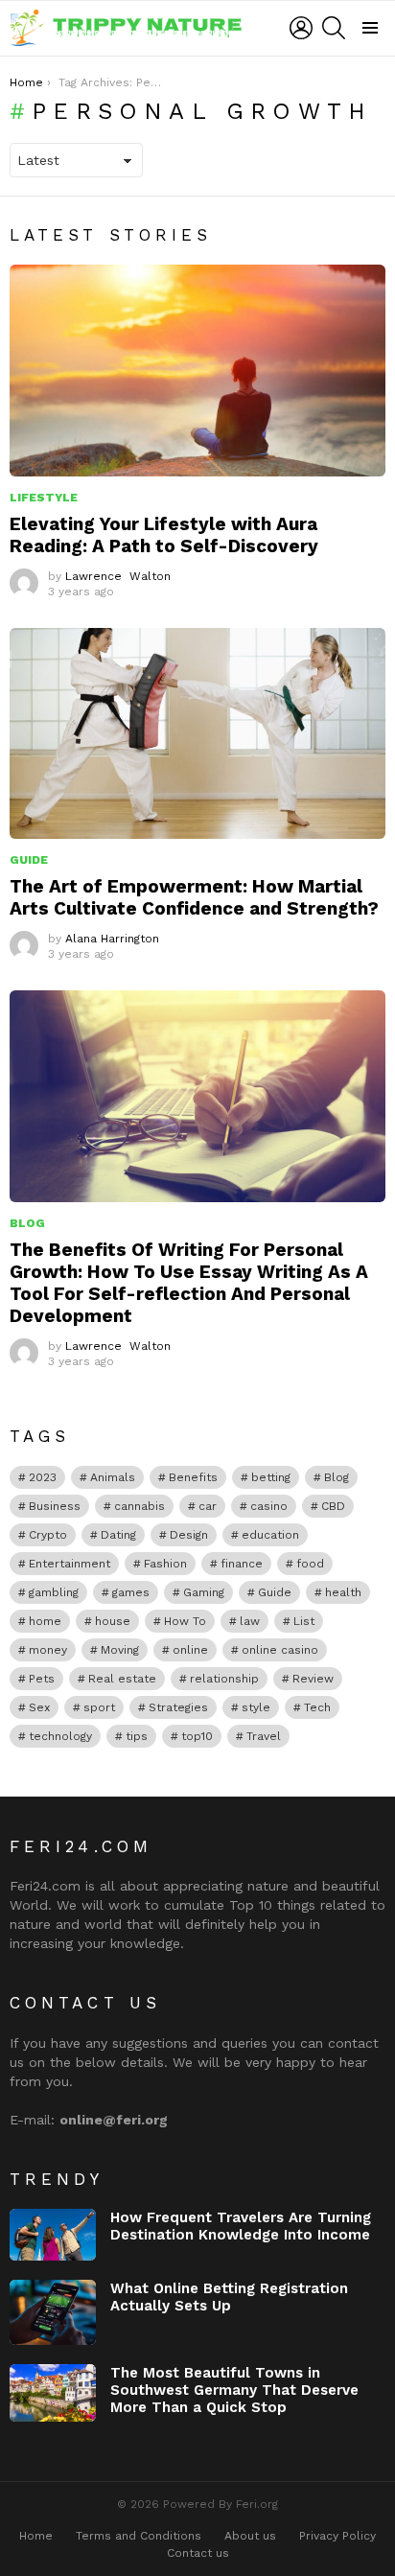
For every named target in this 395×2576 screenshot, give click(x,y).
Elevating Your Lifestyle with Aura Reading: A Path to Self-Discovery (164, 535)
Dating (118, 1535)
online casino (280, 1650)
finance (242, 1564)
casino (269, 1506)
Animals (113, 1477)
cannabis (139, 1506)
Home (36, 2536)
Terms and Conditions (139, 2536)
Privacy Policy (337, 2536)
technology (60, 1736)
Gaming (204, 1592)
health (343, 1592)
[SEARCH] (334, 28)
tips (137, 1736)
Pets (42, 1679)
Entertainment (70, 1564)
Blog (27, 1223)
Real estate (122, 1679)
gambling (54, 1592)
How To (185, 1621)
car (208, 1506)
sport (99, 1707)
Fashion (165, 1564)
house (113, 1621)
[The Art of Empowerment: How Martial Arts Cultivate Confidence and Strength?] (197, 733)
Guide (29, 860)
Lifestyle (44, 498)
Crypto (48, 1535)
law (250, 1621)
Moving (120, 1650)
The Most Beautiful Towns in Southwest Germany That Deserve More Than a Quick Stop (234, 2390)
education (270, 1535)
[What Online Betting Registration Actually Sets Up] (53, 2312)
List (304, 1621)
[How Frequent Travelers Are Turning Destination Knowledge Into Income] (53, 2235)
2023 (43, 1477)
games (131, 1592)
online (190, 1650)
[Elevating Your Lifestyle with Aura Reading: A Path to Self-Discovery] (197, 371)
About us (250, 2536)
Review (313, 1679)
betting (271, 1477)
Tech (317, 1707)
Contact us (198, 2553)
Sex (39, 1707)
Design (189, 1535)
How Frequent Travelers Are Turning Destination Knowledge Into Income (241, 2226)
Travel (264, 1736)
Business (55, 1506)
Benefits (193, 1477)
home (45, 1621)
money (48, 1650)
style (256, 1707)
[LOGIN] (301, 28)
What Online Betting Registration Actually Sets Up (229, 2297)
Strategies (178, 1707)
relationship (224, 1679)
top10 (197, 1736)
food (310, 1564)
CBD (333, 1506)
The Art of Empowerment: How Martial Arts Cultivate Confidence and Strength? (194, 897)
